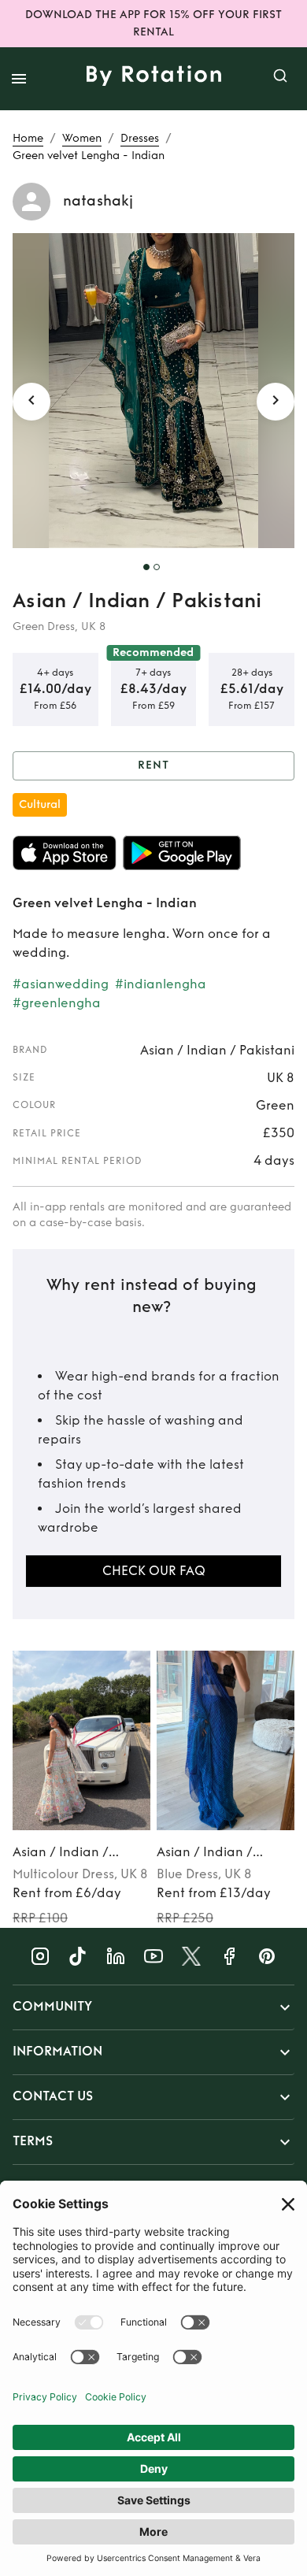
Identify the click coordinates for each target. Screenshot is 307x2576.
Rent (153, 765)
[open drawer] (19, 79)
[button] (153, 2007)
